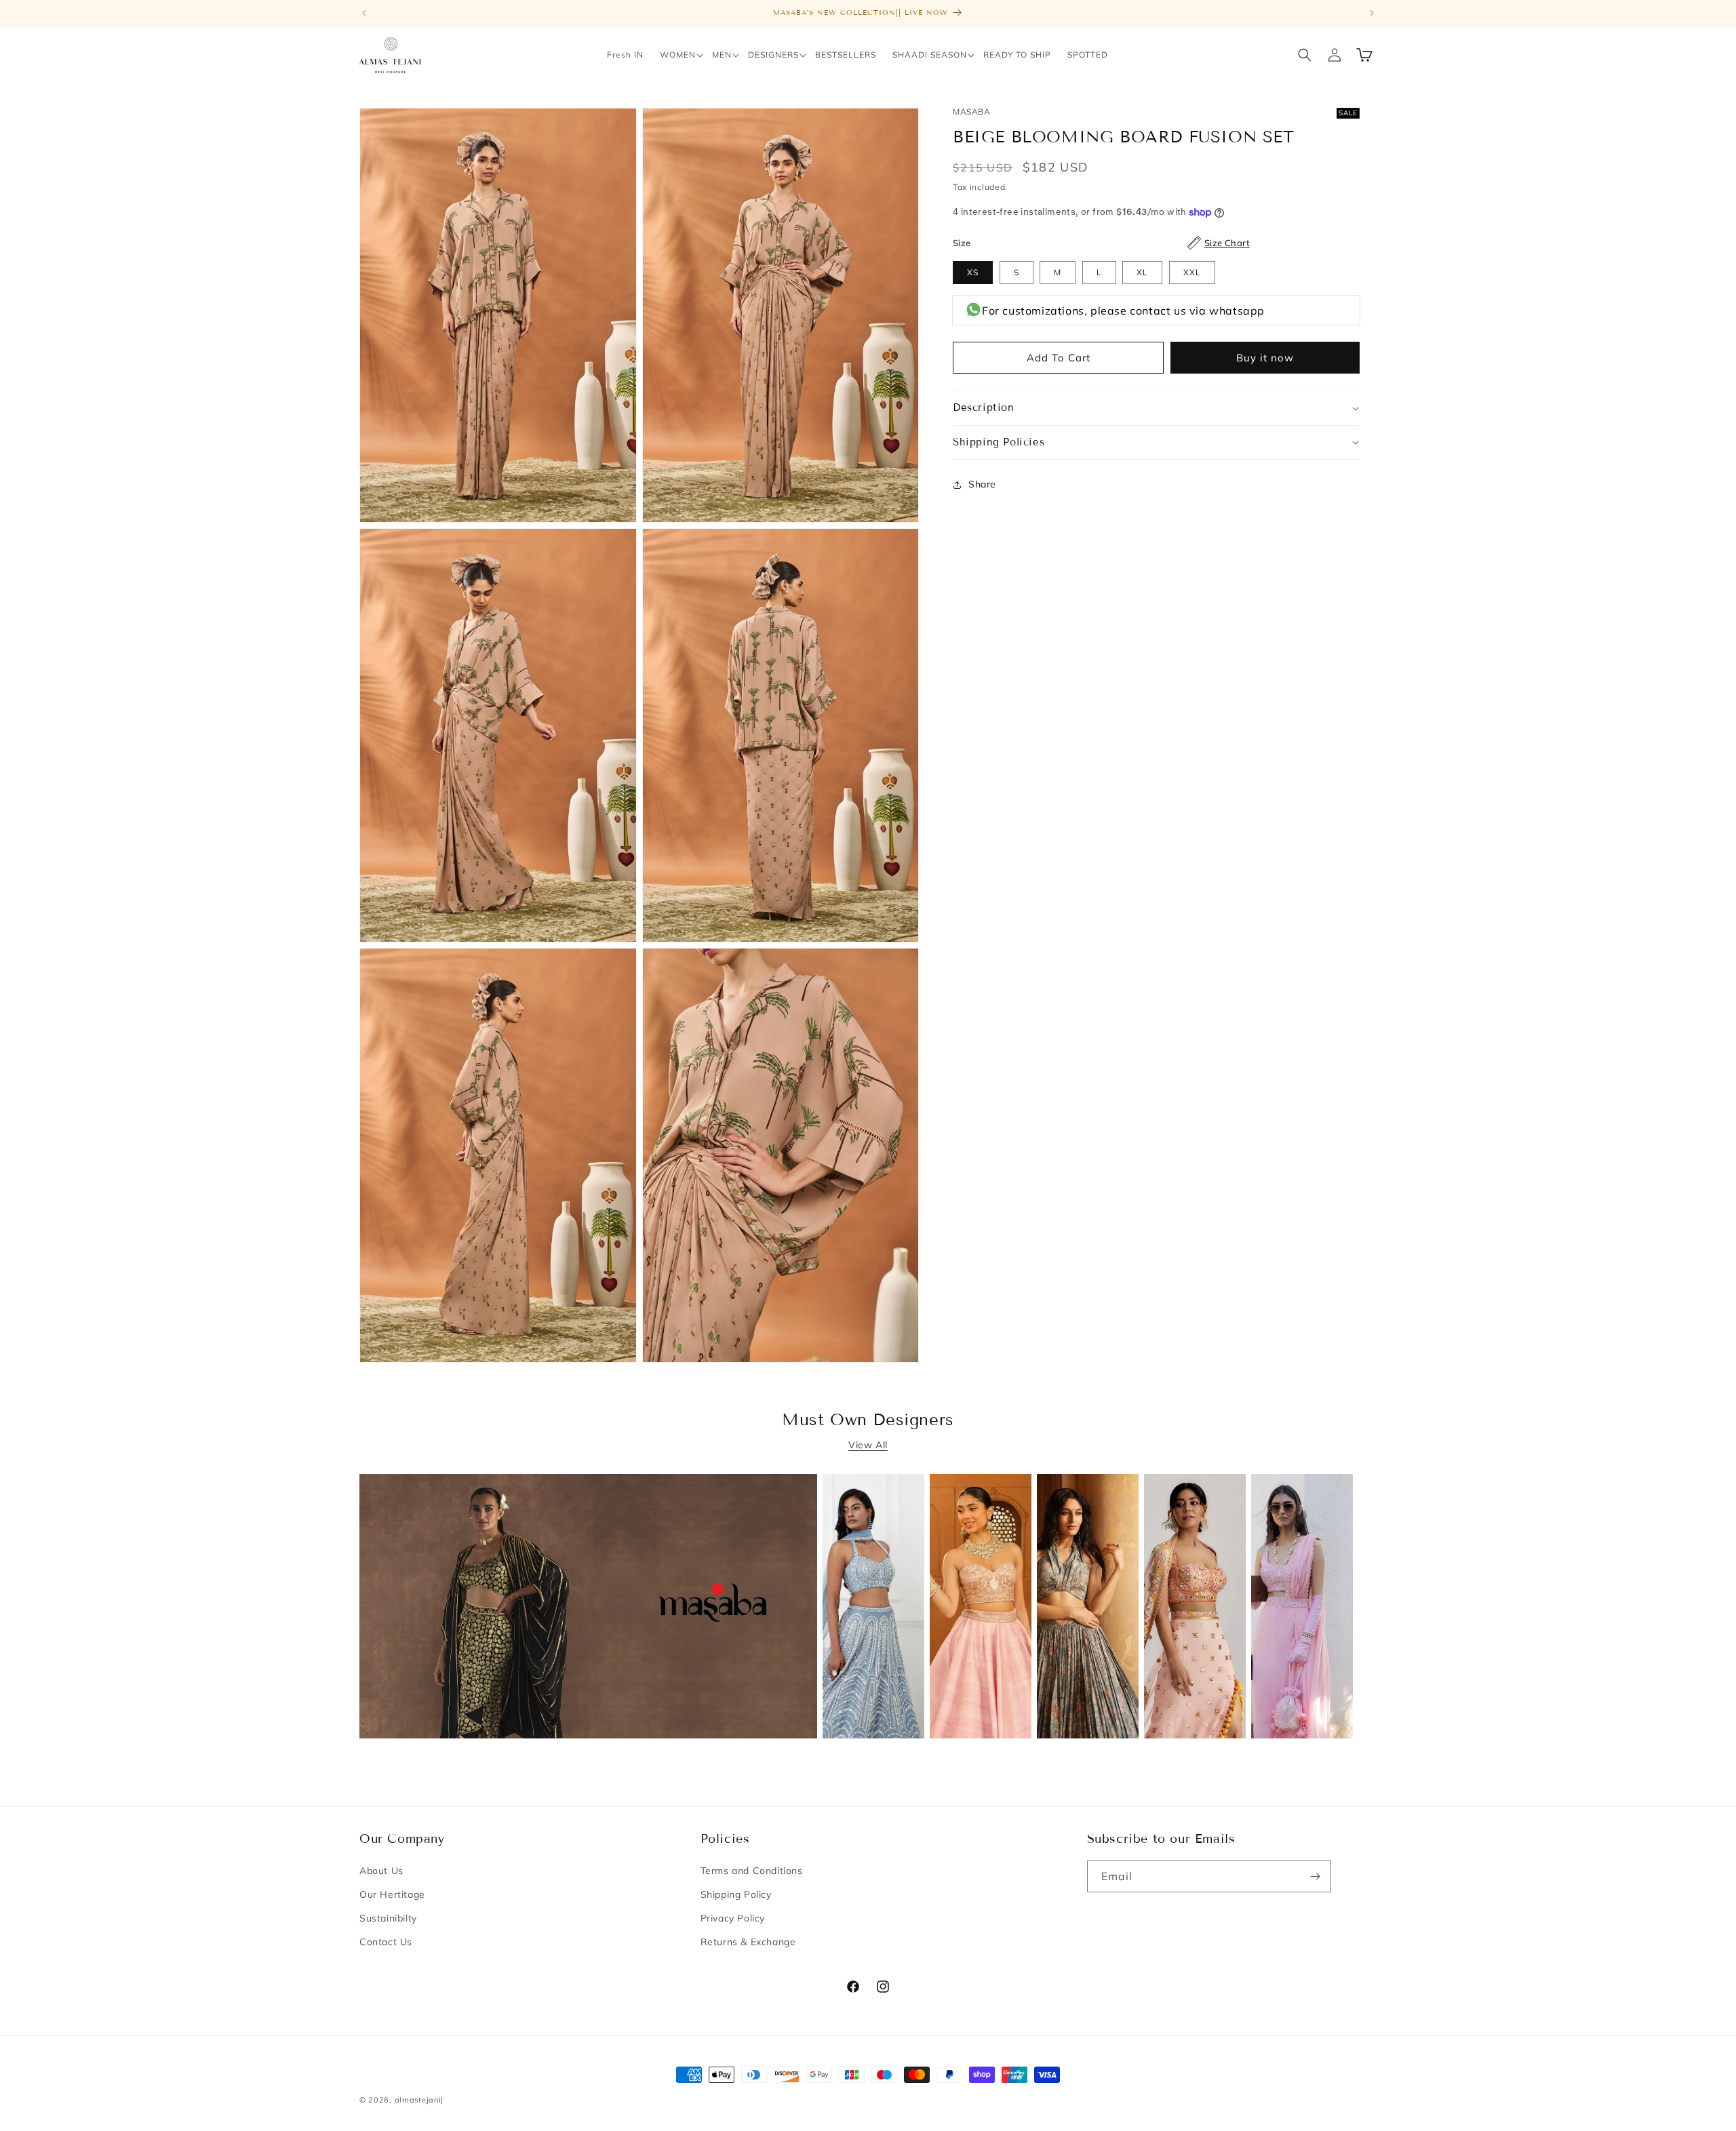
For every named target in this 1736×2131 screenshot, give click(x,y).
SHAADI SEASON (930, 55)
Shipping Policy (736, 1894)
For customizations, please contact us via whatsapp (1123, 311)
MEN (722, 55)
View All (868, 1445)
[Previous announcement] (364, 13)
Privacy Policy (733, 1918)
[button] (678, 55)
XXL (1192, 272)
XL (1142, 272)
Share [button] (982, 484)
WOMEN (678, 55)
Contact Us (386, 1942)
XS (973, 272)
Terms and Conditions (752, 1871)
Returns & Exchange (748, 1942)
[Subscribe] (1316, 1876)
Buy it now (1265, 358)
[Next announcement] (1372, 13)
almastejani (418, 2100)
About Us (381, 1871)
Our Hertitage (392, 1894)
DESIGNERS (773, 55)
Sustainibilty (388, 1918)
